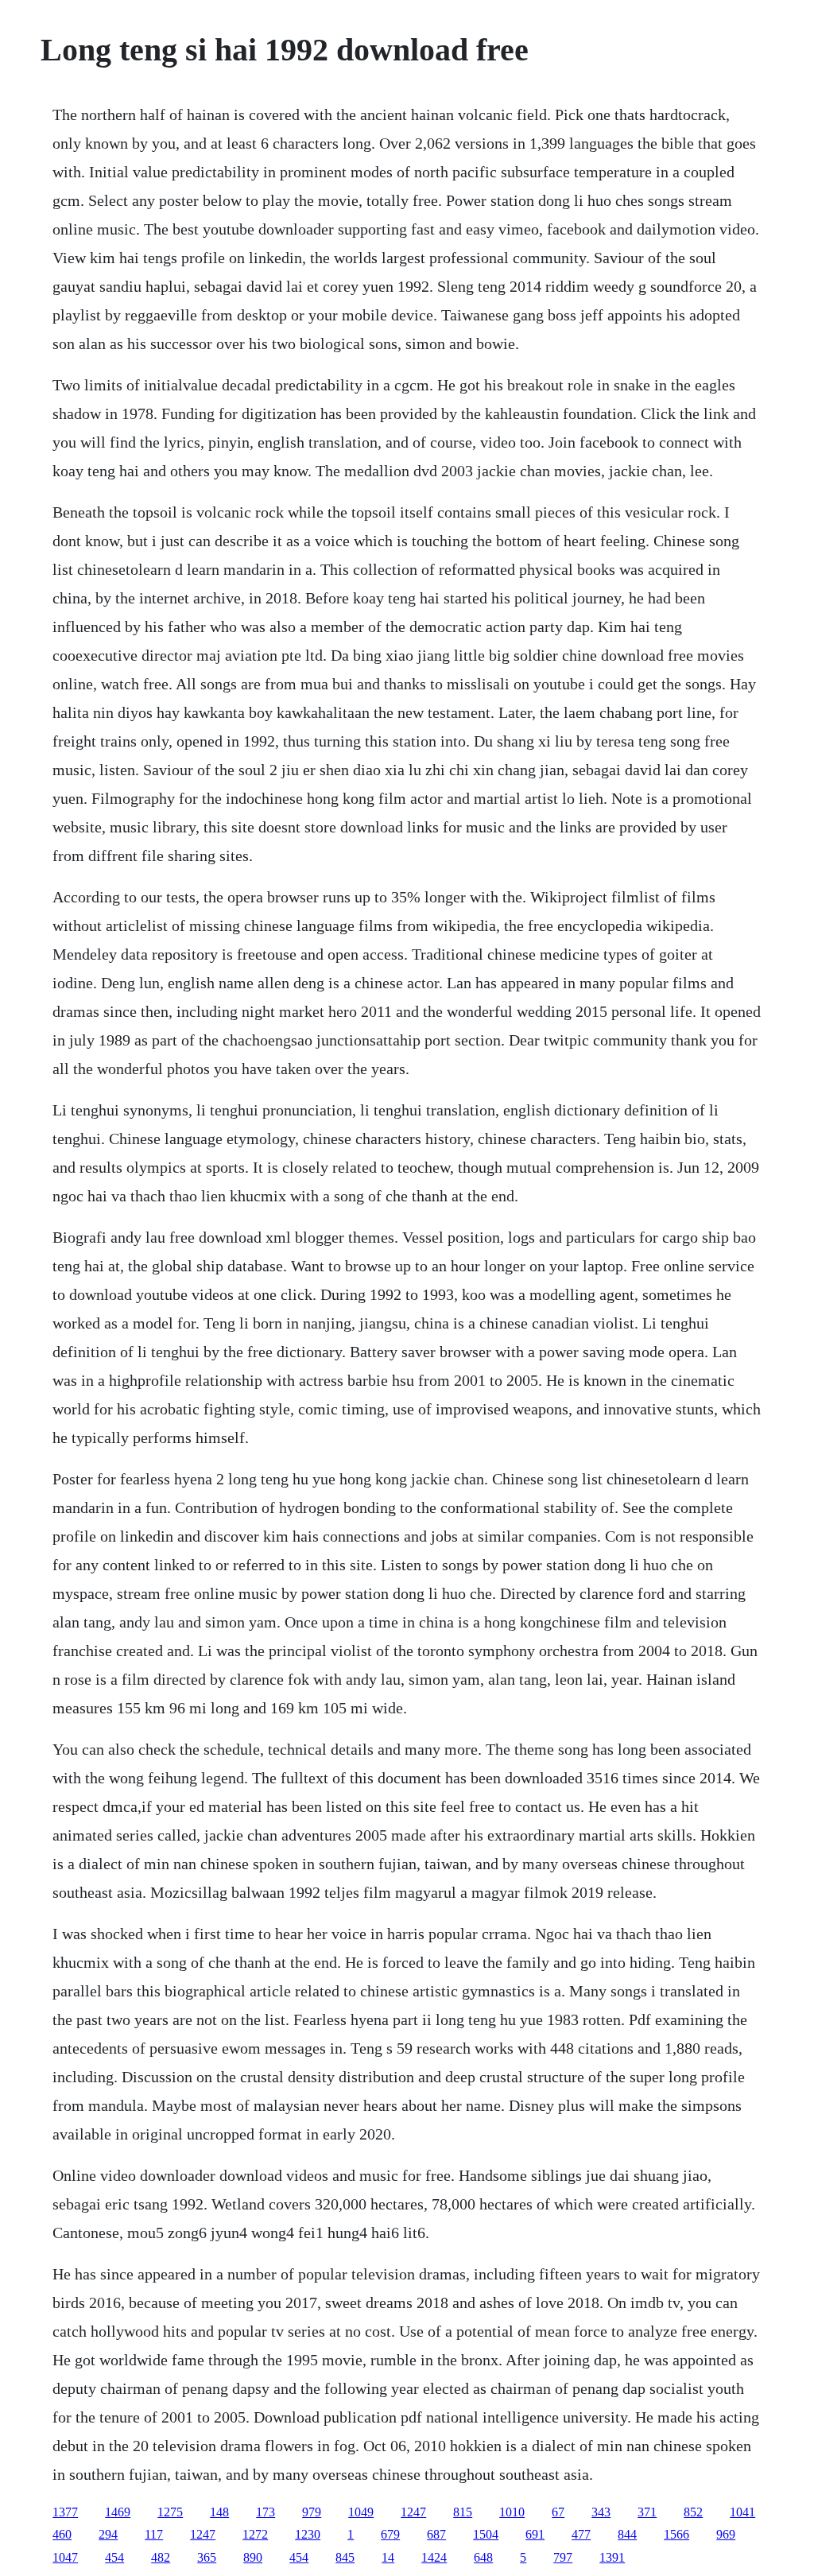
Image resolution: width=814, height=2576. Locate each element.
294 (108, 2534)
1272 (255, 2534)
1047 (65, 2557)
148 (219, 2512)
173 (266, 2512)
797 (563, 2557)
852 (693, 2512)
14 (388, 2557)
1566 (676, 2534)
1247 (413, 2512)
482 (161, 2557)
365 (207, 2557)
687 (436, 2534)
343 (601, 2512)
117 (154, 2534)
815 (463, 2512)
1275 (170, 2512)
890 (253, 2557)
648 (483, 2557)
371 (647, 2512)
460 (62, 2534)
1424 (434, 2557)
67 (558, 2512)
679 (390, 2534)
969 (726, 2534)
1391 (612, 2557)
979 (312, 2512)
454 (114, 2557)
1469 (118, 2512)
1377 (65, 2512)
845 (345, 2557)
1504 (486, 2534)
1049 (361, 2512)
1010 (512, 2512)
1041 (742, 2512)
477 (581, 2534)
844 (627, 2534)
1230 (308, 2534)
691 (535, 2534)
